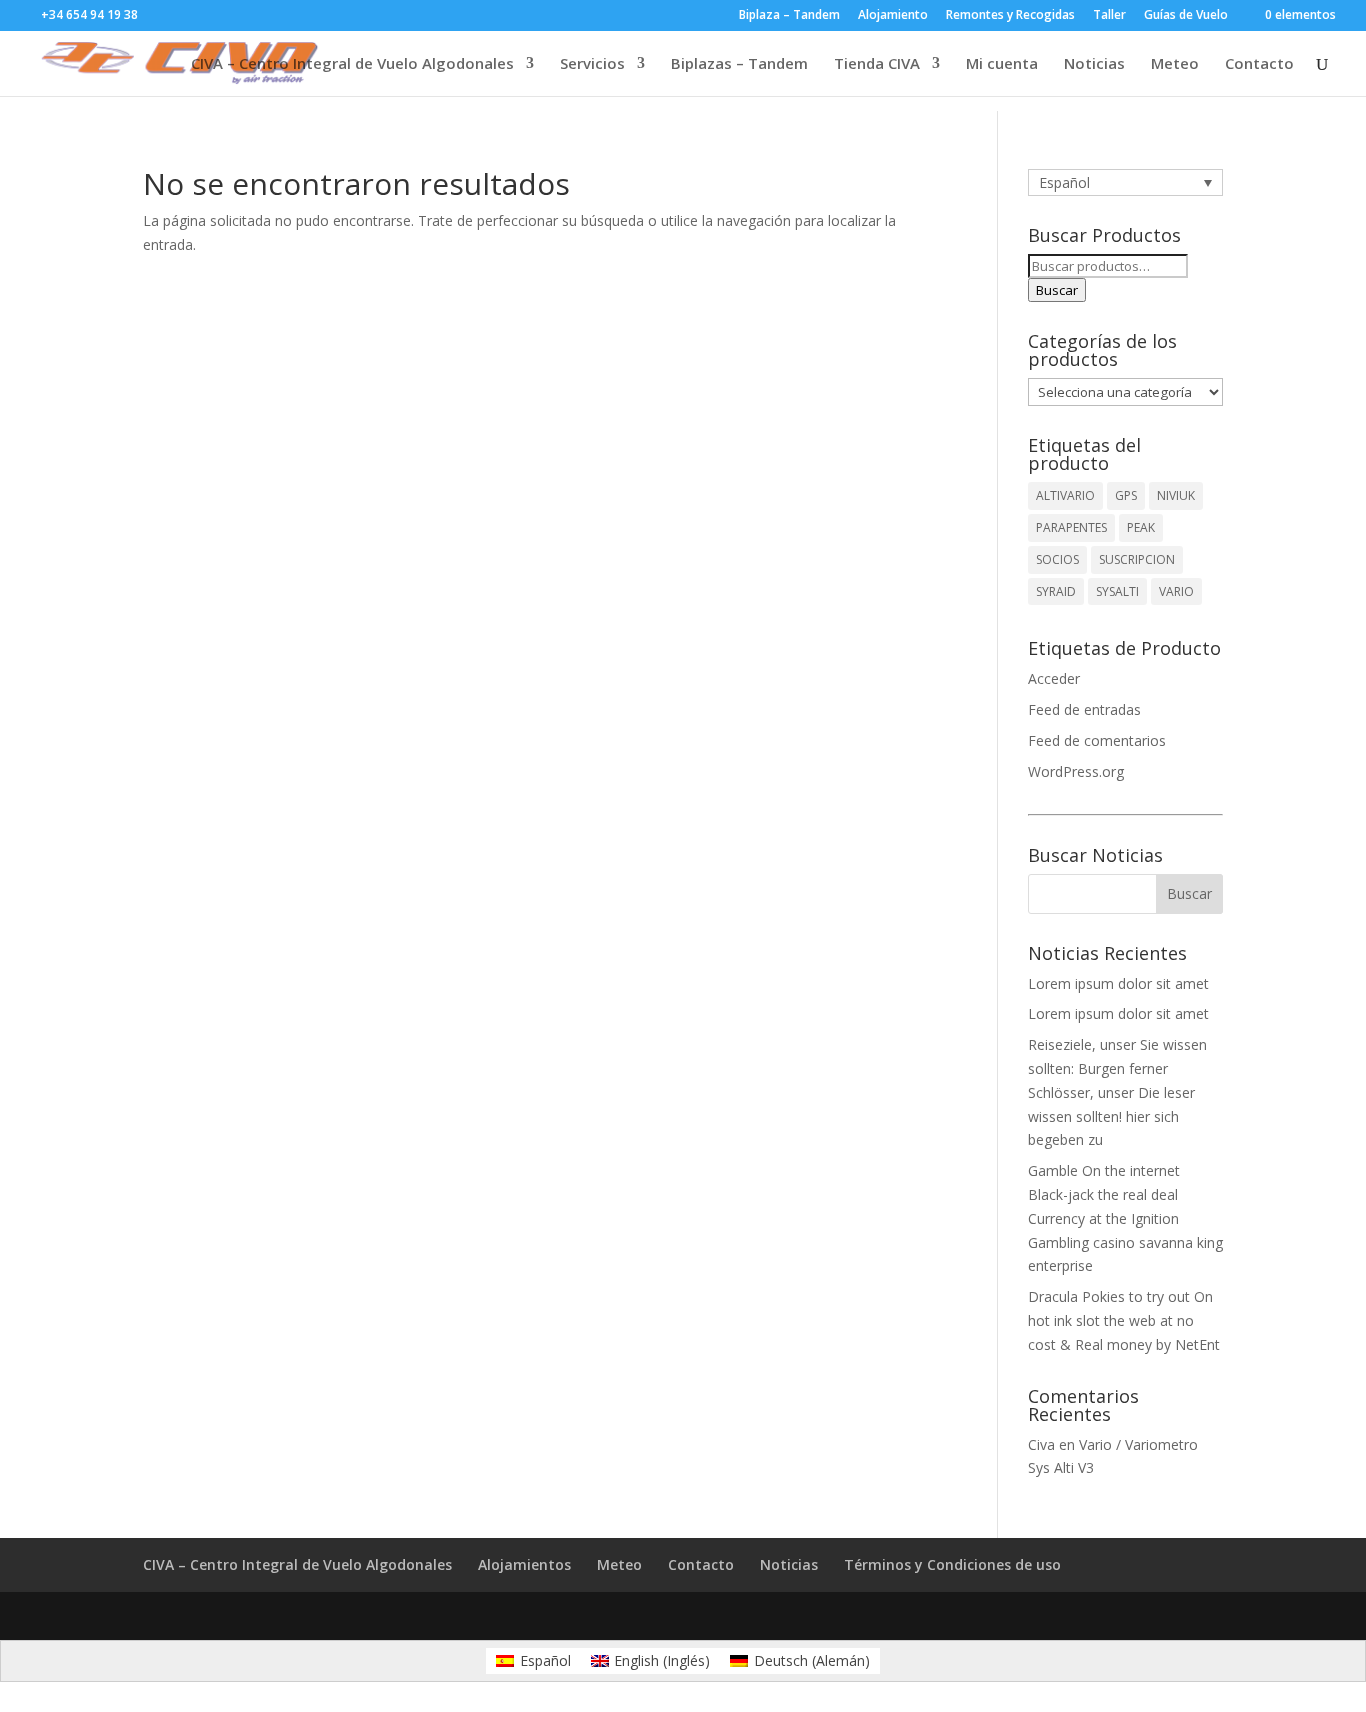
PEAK (1141, 527)
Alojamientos (524, 1564)
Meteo (1175, 64)
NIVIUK (1176, 495)
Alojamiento (893, 16)
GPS (1126, 495)
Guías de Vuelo (1186, 16)
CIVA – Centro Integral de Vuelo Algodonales (352, 64)
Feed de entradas (1084, 709)
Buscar (1057, 290)
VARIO (1176, 591)
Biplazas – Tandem (739, 64)
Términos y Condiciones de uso (952, 1564)
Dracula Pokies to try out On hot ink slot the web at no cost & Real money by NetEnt (1124, 1320)
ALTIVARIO (1065, 495)
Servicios (592, 64)
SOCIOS (1057, 559)
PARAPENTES (1071, 527)
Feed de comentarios (1097, 740)
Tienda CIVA (877, 64)
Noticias (1094, 64)
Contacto (1259, 64)
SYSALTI (1117, 591)
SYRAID (1056, 591)
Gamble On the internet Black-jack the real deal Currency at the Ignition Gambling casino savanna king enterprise (1125, 1218)
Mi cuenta (1002, 64)
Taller (1109, 16)
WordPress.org (1076, 771)
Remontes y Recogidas (1010, 16)
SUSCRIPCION (1137, 559)
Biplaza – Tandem (789, 16)
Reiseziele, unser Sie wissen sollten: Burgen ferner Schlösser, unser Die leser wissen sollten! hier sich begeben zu (1117, 1092)
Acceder (1054, 678)
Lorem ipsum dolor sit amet (1118, 983)
